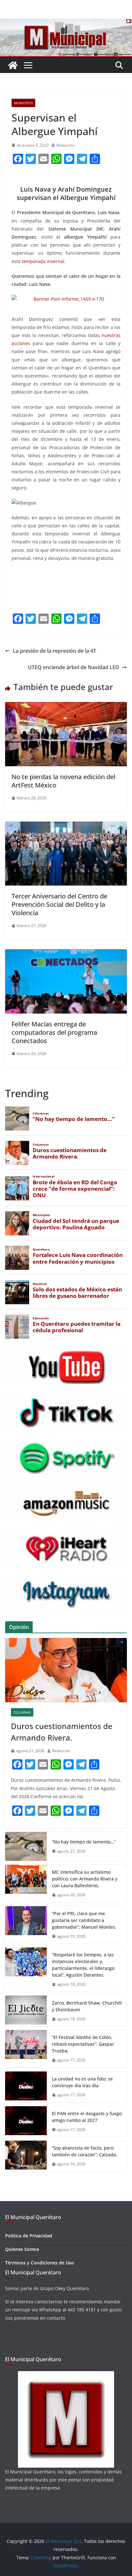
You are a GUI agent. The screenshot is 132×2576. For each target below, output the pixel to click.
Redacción (66, 145)
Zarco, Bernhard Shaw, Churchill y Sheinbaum (87, 2006)
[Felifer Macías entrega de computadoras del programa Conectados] (66, 954)
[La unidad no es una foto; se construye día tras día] (26, 2087)
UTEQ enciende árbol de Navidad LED (74, 667)
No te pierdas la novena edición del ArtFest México (63, 781)
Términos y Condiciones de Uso (40, 2263)
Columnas (22, 1712)
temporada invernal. (44, 261)
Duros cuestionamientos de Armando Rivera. (62, 1732)
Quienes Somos (22, 2249)
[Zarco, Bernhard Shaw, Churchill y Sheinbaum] (26, 2011)
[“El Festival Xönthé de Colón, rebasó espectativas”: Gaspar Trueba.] (26, 2049)
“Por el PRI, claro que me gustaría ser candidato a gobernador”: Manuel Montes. (85, 1920)
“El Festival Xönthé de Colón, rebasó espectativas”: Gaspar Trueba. (83, 2044)
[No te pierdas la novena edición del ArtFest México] (66, 706)
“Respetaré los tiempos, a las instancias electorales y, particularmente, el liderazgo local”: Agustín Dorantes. (83, 1965)
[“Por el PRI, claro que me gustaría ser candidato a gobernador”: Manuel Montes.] (26, 1925)
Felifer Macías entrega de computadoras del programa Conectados (54, 1032)
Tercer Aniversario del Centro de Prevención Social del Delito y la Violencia (59, 904)
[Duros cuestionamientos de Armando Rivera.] (66, 1670)
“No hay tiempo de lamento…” (84, 1842)
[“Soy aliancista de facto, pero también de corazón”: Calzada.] (26, 2156)
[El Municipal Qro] (66, 23)
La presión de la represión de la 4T (54, 651)
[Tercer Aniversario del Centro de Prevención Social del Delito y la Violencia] (66, 826)
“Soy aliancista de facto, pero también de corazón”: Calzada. (85, 2151)
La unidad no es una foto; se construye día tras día (82, 2082)
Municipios (23, 103)
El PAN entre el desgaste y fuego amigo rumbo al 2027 (87, 2117)
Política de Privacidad (29, 2236)
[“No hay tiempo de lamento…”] (26, 1846)
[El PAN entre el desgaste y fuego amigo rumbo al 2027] (26, 2122)
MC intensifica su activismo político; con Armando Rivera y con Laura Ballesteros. (85, 1879)
